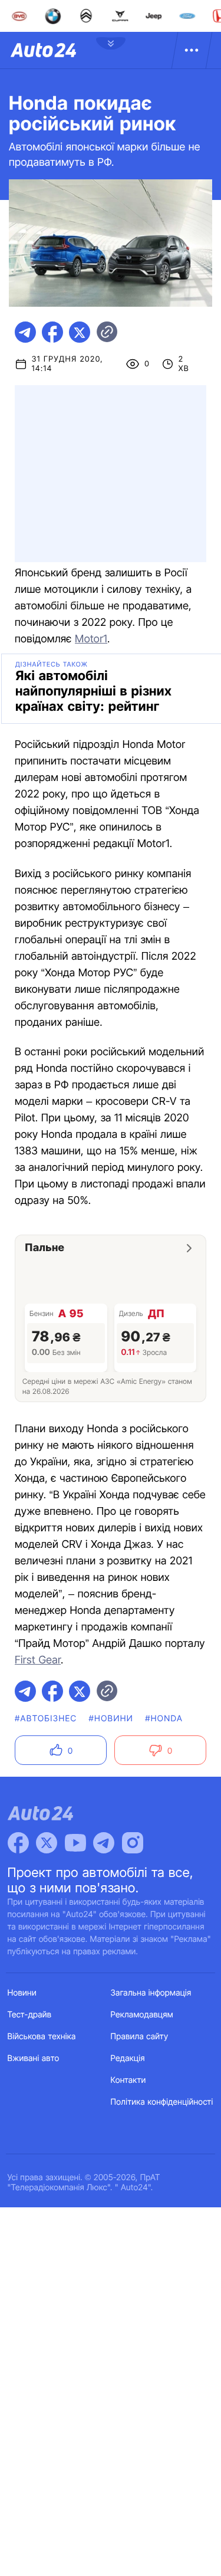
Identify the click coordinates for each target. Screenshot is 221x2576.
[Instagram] (133, 1843)
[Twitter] (47, 1843)
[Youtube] (75, 1843)
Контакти (128, 2080)
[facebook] (52, 332)
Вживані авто (34, 2058)
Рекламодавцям (142, 2015)
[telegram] (25, 332)
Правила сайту (140, 2037)
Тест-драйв (30, 2015)
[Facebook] (18, 1843)
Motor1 (91, 639)
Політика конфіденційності (162, 2102)
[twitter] (80, 332)
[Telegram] (104, 1843)
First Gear (38, 1660)
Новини (22, 1993)
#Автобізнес (46, 1719)
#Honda (164, 1719)
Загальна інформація (151, 1993)
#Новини (111, 1719)
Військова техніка (42, 2037)
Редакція (128, 2058)
